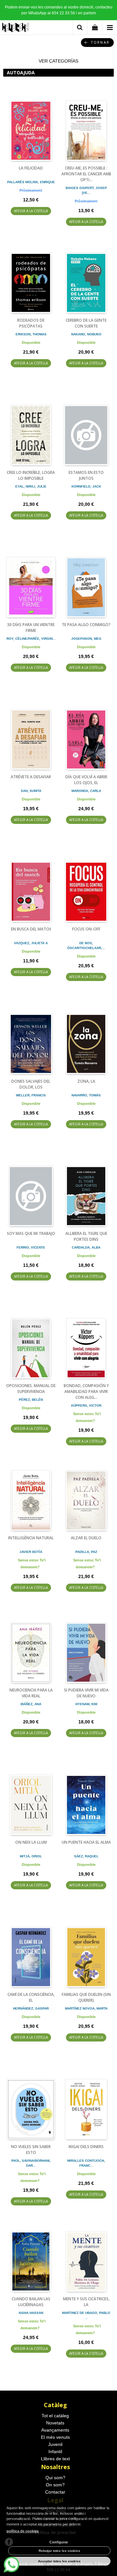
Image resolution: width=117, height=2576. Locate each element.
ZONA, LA (86, 1081)
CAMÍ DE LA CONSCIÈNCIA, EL (31, 1997)
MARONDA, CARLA (86, 791)
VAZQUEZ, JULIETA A (31, 943)
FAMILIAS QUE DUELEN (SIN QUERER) (86, 1997)
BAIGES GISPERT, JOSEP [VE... (86, 190)
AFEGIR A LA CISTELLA (31, 211)
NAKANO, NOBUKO (86, 334)
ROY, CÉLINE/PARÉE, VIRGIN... (31, 639)
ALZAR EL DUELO (86, 1538)
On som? (55, 2485)
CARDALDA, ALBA (86, 1247)
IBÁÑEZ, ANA (31, 1704)
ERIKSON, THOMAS (31, 334)
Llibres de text (55, 2459)
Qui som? (55, 2478)
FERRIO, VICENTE (31, 1247)
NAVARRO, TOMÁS (86, 1095)
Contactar (55, 2492)
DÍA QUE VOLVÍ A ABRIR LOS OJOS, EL (86, 780)
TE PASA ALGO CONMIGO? (86, 625)
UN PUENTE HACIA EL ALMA (86, 1842)
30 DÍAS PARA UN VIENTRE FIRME (31, 628)
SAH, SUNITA (31, 791)
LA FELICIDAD (31, 168)
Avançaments (55, 2430)
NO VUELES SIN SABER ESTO (31, 2150)
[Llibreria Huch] (16, 29)
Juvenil (55, 2444)
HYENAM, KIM (86, 1704)
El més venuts (55, 2437)
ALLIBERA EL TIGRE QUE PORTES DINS (86, 1236)
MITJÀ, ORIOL (31, 1856)
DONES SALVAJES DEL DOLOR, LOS (31, 1084)
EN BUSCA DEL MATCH (31, 929)
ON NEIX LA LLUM (31, 1842)
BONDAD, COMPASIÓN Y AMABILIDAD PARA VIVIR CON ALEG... (86, 1391)
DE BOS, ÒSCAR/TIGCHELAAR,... (86, 945)
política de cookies (23, 2531)
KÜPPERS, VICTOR (86, 1405)
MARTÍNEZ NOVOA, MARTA (86, 2008)
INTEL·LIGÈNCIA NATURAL (31, 1538)
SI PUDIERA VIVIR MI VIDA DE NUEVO (86, 1693)
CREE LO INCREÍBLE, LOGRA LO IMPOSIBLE (31, 475)
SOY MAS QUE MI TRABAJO (31, 1233)
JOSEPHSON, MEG (86, 639)
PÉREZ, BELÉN (31, 1400)
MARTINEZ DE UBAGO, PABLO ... (86, 2315)
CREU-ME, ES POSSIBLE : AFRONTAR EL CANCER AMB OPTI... (86, 174)
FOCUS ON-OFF (86, 929)
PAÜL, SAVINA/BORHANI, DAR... (31, 2163)
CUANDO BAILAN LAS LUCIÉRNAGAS (31, 2302)
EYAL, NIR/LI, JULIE (31, 486)
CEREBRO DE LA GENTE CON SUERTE (86, 323)
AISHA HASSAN (31, 2313)
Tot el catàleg (55, 2416)
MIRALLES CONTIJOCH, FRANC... (86, 2163)
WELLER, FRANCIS (31, 1095)
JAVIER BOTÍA (31, 1552)
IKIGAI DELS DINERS (86, 2147)
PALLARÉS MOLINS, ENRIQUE (31, 182)
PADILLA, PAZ (86, 1552)
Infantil (55, 2452)
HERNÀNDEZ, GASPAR (31, 2008)
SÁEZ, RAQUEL (86, 1856)
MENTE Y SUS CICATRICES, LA (86, 2302)
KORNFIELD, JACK (86, 486)
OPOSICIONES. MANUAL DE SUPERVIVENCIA (31, 1389)
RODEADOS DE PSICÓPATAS (31, 323)
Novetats (55, 2423)
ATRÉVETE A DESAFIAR (31, 777)
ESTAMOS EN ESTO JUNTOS (86, 475)
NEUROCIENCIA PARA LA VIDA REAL (31, 1693)
